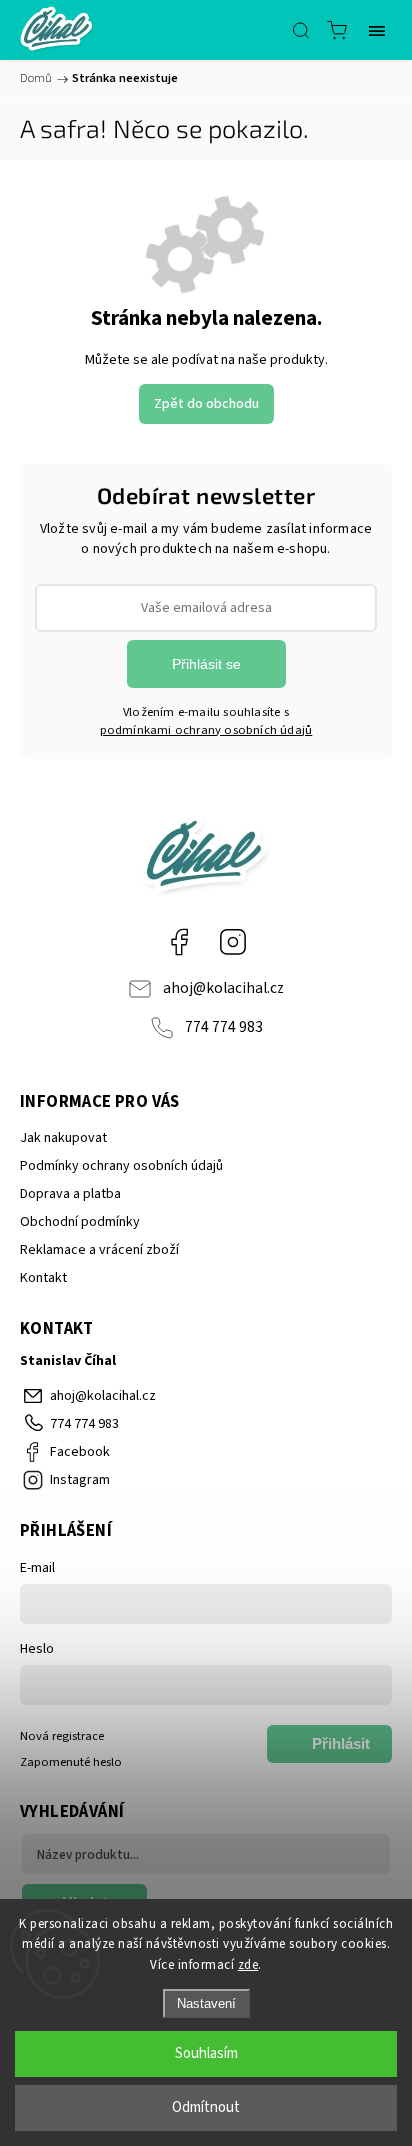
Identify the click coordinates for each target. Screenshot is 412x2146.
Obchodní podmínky (80, 1222)
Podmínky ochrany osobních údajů (121, 1166)
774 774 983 (224, 1027)
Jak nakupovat (63, 1138)
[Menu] (377, 30)
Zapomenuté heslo (71, 1762)
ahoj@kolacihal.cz (223, 988)
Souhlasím (206, 2053)
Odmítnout (206, 2107)
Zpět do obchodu (206, 404)
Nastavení (206, 2003)
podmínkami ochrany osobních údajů (206, 730)
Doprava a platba (70, 1194)
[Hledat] (301, 30)
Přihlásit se (206, 664)
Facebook (179, 942)
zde (248, 1965)
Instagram (233, 942)
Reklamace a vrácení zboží (99, 1250)
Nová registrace (62, 1736)
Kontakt (43, 1278)
